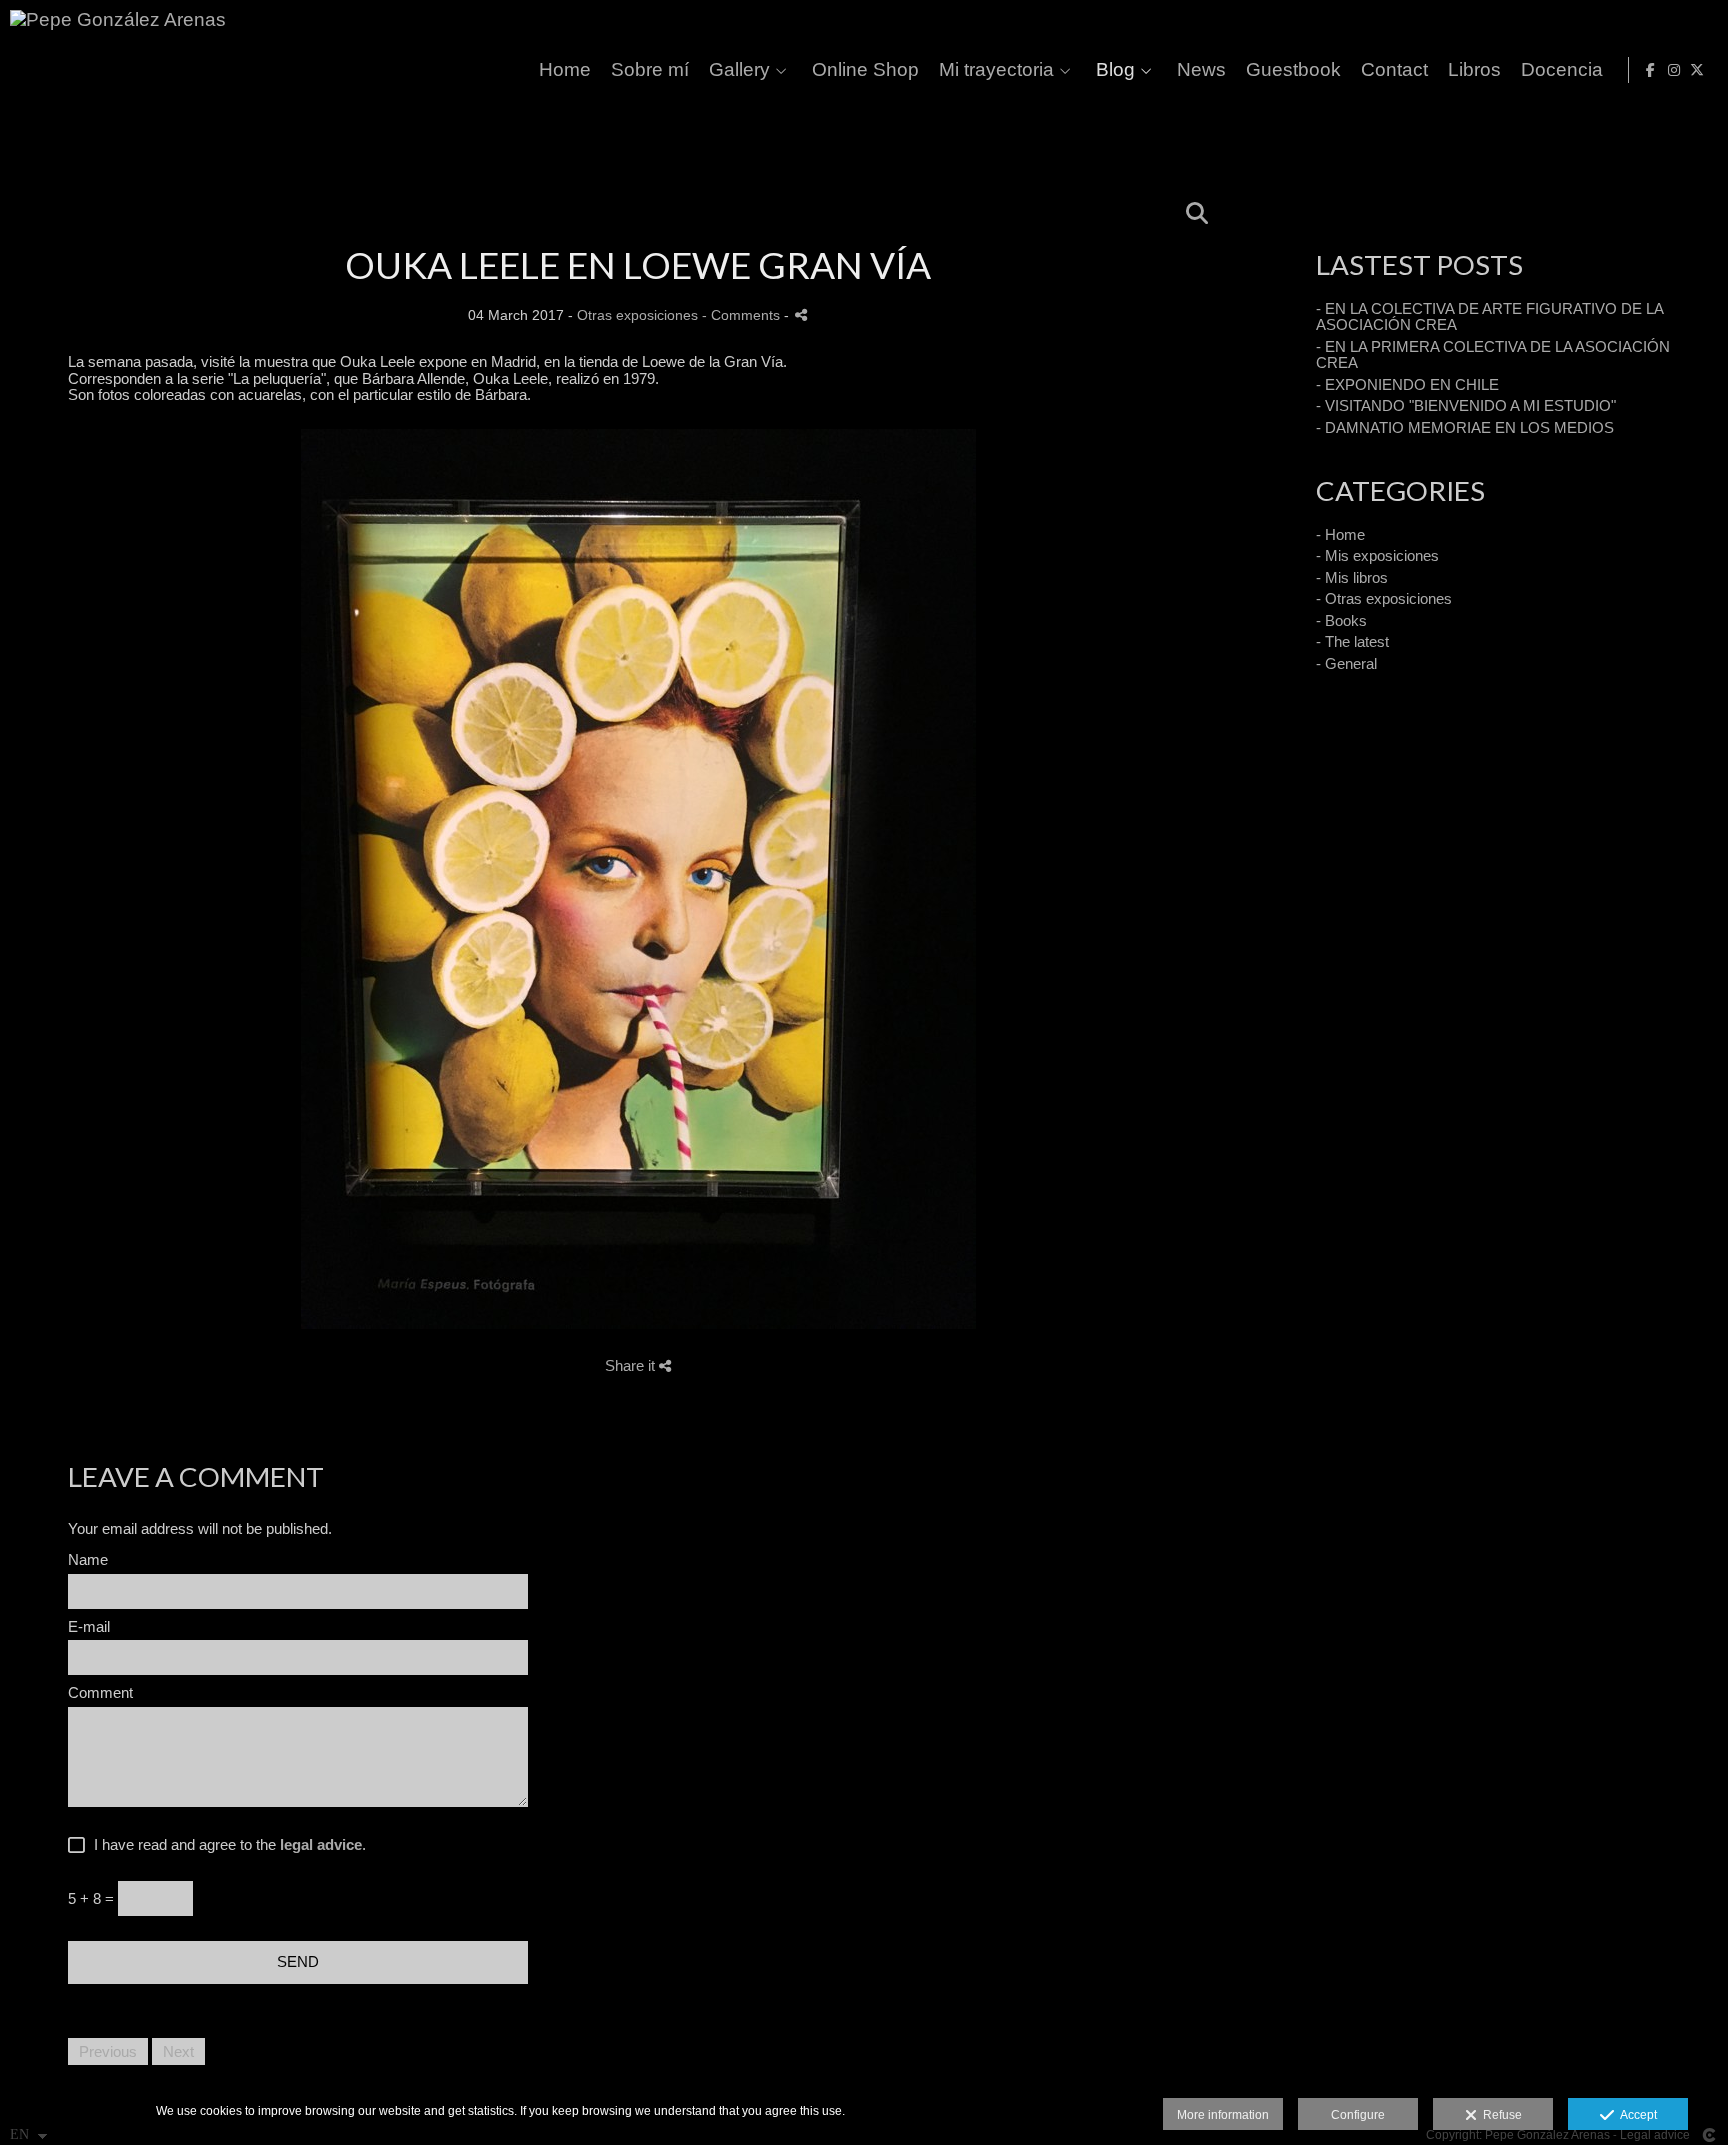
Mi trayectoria (996, 70)
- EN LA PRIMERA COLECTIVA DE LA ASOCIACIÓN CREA (1493, 355)
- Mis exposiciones (1377, 555)
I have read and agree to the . (226, 1845)
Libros (1474, 70)
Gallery (739, 70)
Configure (1358, 2115)
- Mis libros (1352, 577)
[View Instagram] (1674, 70)
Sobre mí (650, 70)
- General (1346, 663)
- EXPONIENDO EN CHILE (1407, 384)
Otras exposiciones (637, 315)
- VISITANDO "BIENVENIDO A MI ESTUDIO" (1466, 405)
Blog (1115, 70)
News (1201, 70)
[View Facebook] (1651, 70)
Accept (1635, 2115)
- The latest (1352, 641)
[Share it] (801, 314)
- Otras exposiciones (1384, 598)
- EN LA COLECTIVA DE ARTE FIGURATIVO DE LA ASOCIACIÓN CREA (1489, 317)
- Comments (743, 315)
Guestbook (1293, 70)
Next (178, 2051)
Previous (108, 2051)
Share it (632, 1365)
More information (1223, 2115)
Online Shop (865, 70)
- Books (1341, 620)
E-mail (89, 1627)
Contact (1394, 70)
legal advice (321, 1844)
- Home (1340, 534)
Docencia (1562, 70)
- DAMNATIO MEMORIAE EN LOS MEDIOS (1465, 427)
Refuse (1499, 2115)
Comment (100, 1693)
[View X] (1697, 70)
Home (565, 70)
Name (88, 1560)
